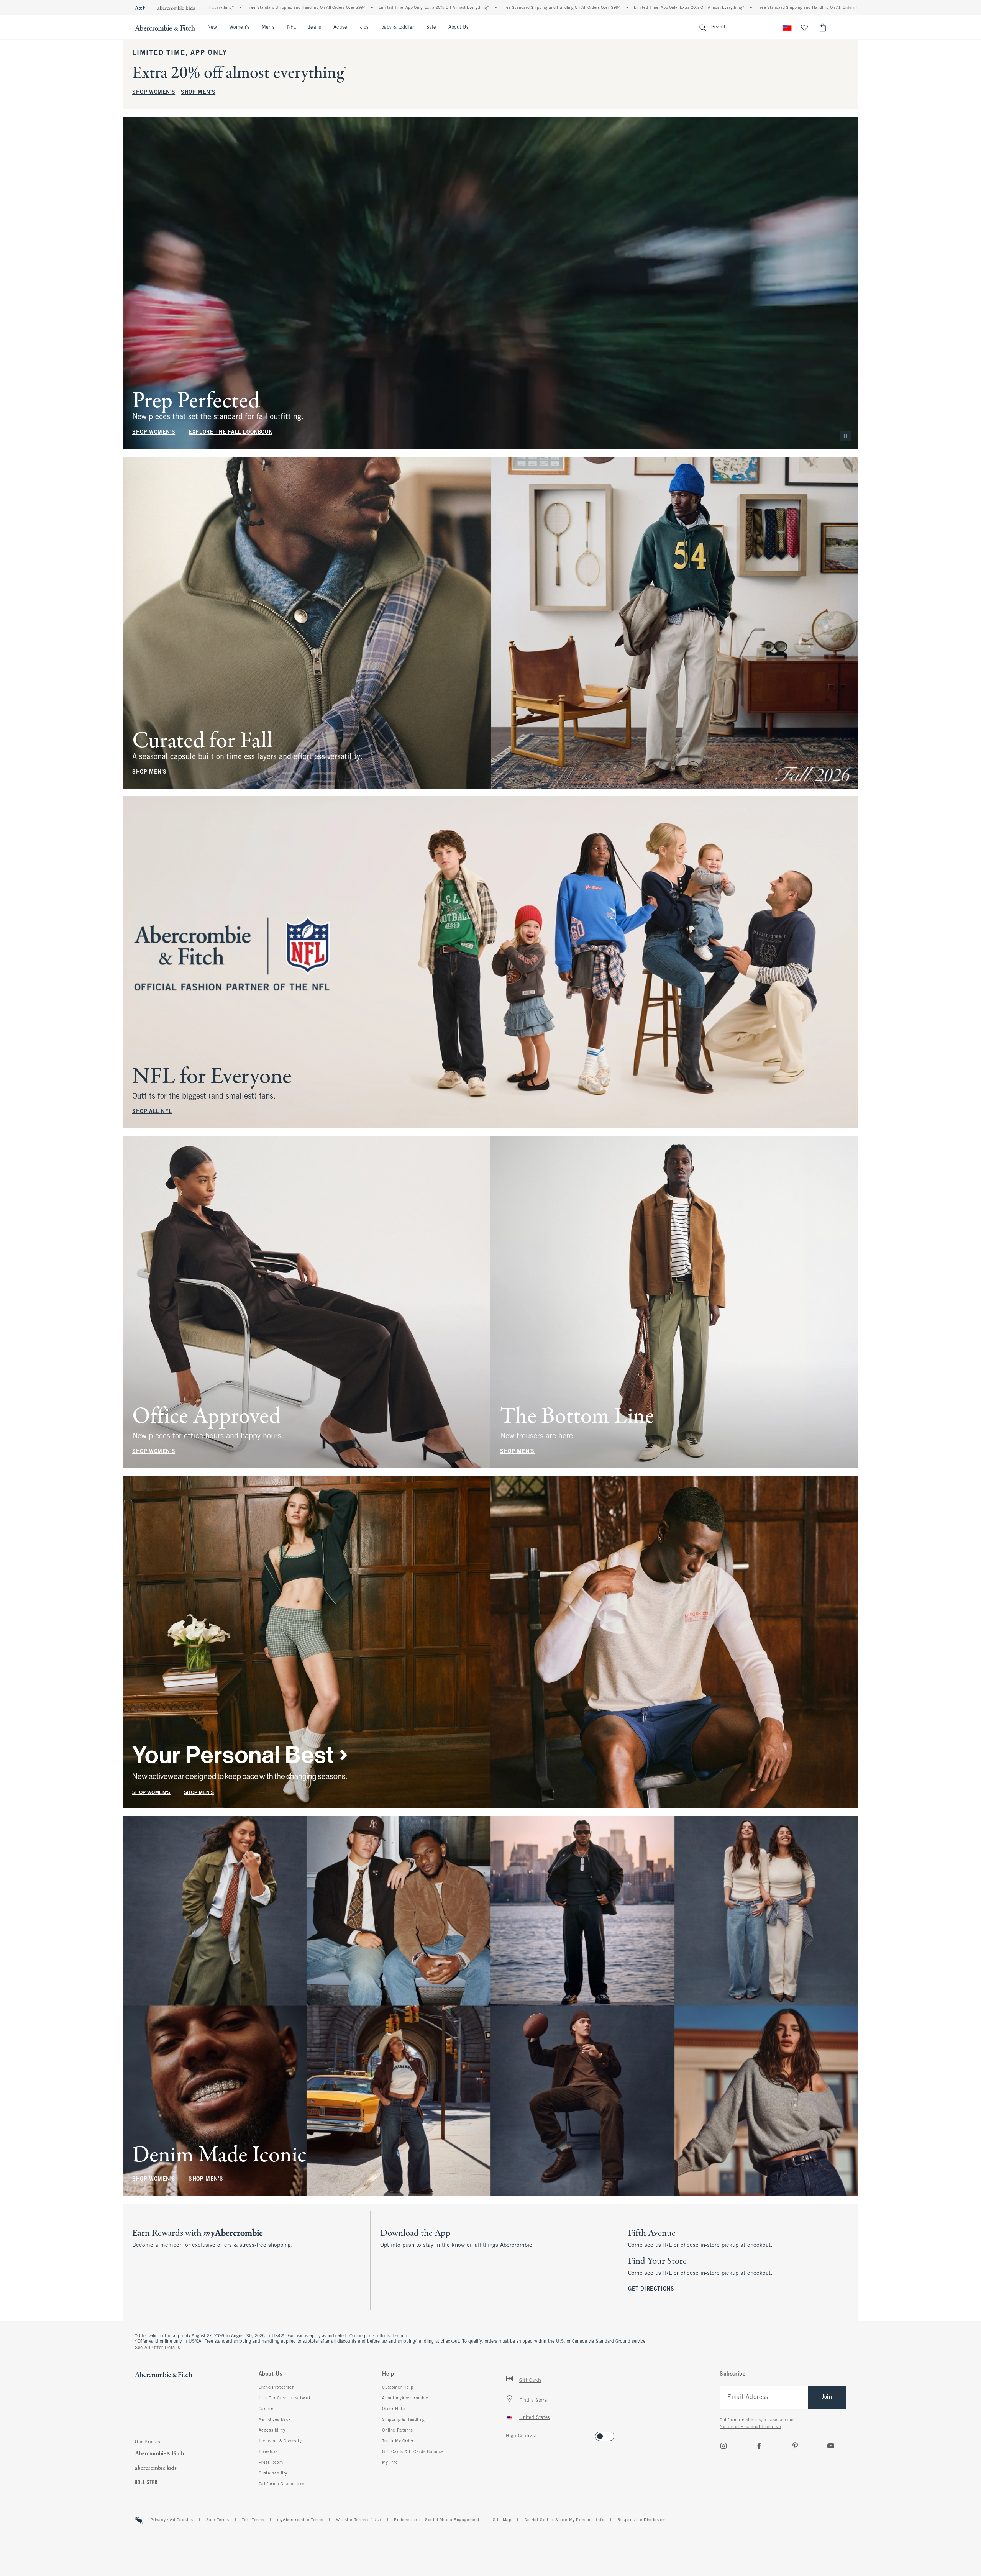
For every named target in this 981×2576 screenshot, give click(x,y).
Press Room (271, 2463)
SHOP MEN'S (198, 93)
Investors (268, 2452)
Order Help (393, 2409)
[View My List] (804, 28)
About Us (459, 28)
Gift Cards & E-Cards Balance (413, 2452)
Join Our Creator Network (285, 2398)
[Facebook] (759, 2446)
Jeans (314, 28)
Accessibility (272, 2430)
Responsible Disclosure (641, 2520)
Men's (268, 28)
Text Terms (253, 2520)
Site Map (502, 2520)
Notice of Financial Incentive (750, 2427)
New (212, 28)
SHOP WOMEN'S (154, 93)
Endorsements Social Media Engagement (437, 2520)
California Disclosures (282, 2484)
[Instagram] (723, 2446)
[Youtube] (831, 2446)
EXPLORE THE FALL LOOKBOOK (230, 432)
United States (535, 2418)
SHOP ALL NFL (152, 1112)
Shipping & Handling (403, 2420)
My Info (390, 2463)
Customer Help (398, 2387)
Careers (267, 2409)
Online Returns (397, 2430)
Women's (239, 28)
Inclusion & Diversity (280, 2441)
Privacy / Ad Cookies (172, 2520)
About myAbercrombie (405, 2398)
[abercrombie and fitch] (165, 28)
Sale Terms (218, 2520)
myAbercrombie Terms (300, 2520)
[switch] (508, 2434)
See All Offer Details (157, 2348)
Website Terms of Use (359, 2520)
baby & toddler (398, 28)
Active (340, 28)
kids (364, 28)
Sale (431, 28)
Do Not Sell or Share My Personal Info (564, 2520)
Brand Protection (277, 2387)
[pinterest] (795, 2446)
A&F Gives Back (275, 2420)
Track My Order (398, 2441)
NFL (291, 28)
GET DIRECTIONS (651, 2289)
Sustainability (273, 2473)
